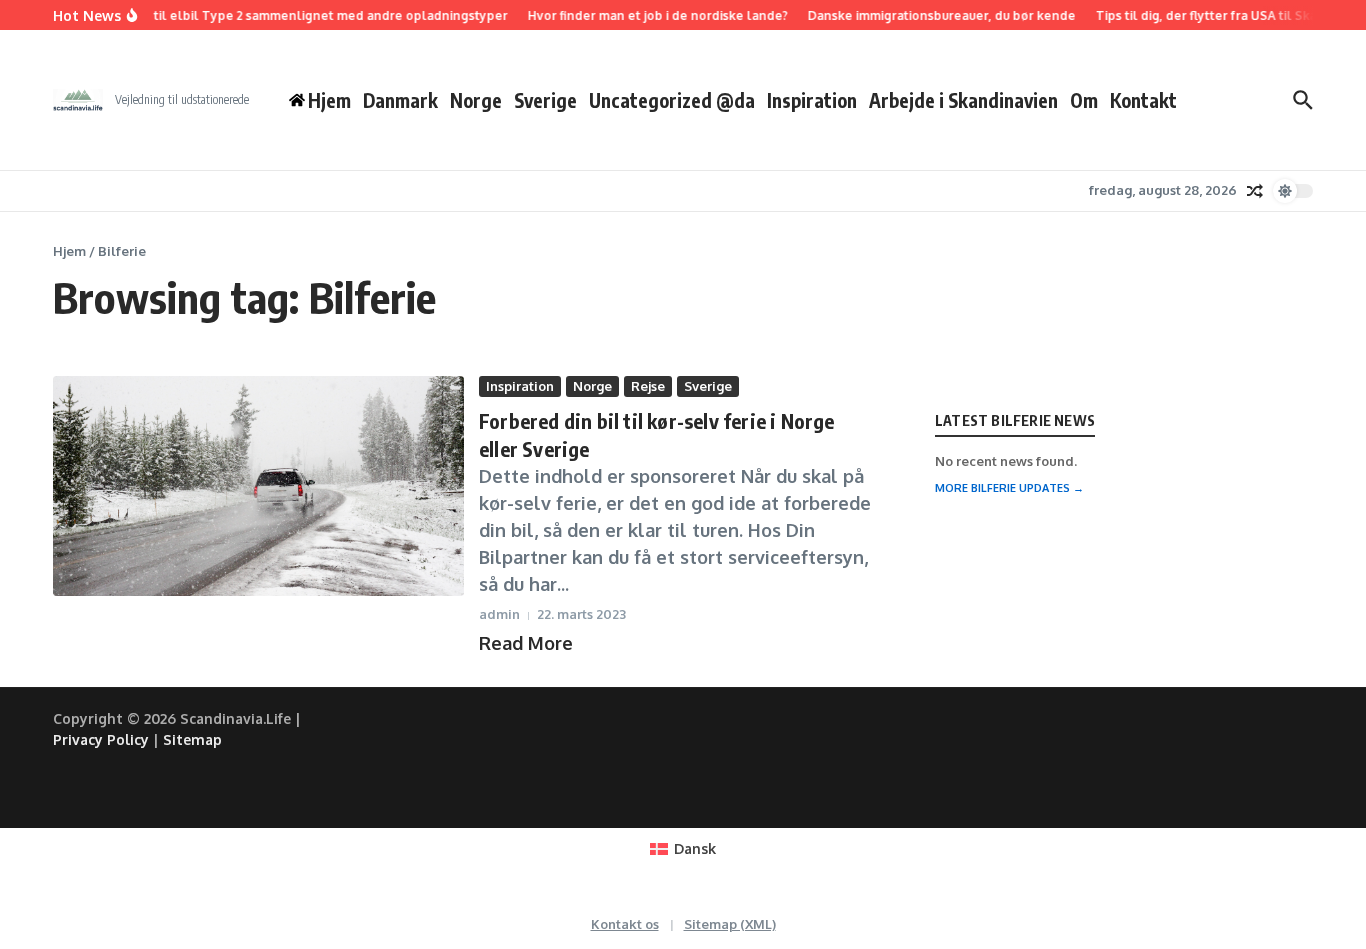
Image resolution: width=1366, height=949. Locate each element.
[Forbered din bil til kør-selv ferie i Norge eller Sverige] (258, 486)
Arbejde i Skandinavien (963, 100)
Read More (526, 643)
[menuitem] (683, 849)
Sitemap (192, 739)
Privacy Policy (101, 739)
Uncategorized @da (672, 100)
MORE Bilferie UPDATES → (1009, 488)
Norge (476, 100)
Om (1084, 100)
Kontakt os (625, 924)
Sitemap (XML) (730, 924)
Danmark (400, 100)
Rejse (648, 386)
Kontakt (1143, 100)
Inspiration (812, 100)
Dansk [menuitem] (695, 848)
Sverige (545, 100)
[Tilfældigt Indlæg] (1255, 191)
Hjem (69, 251)
